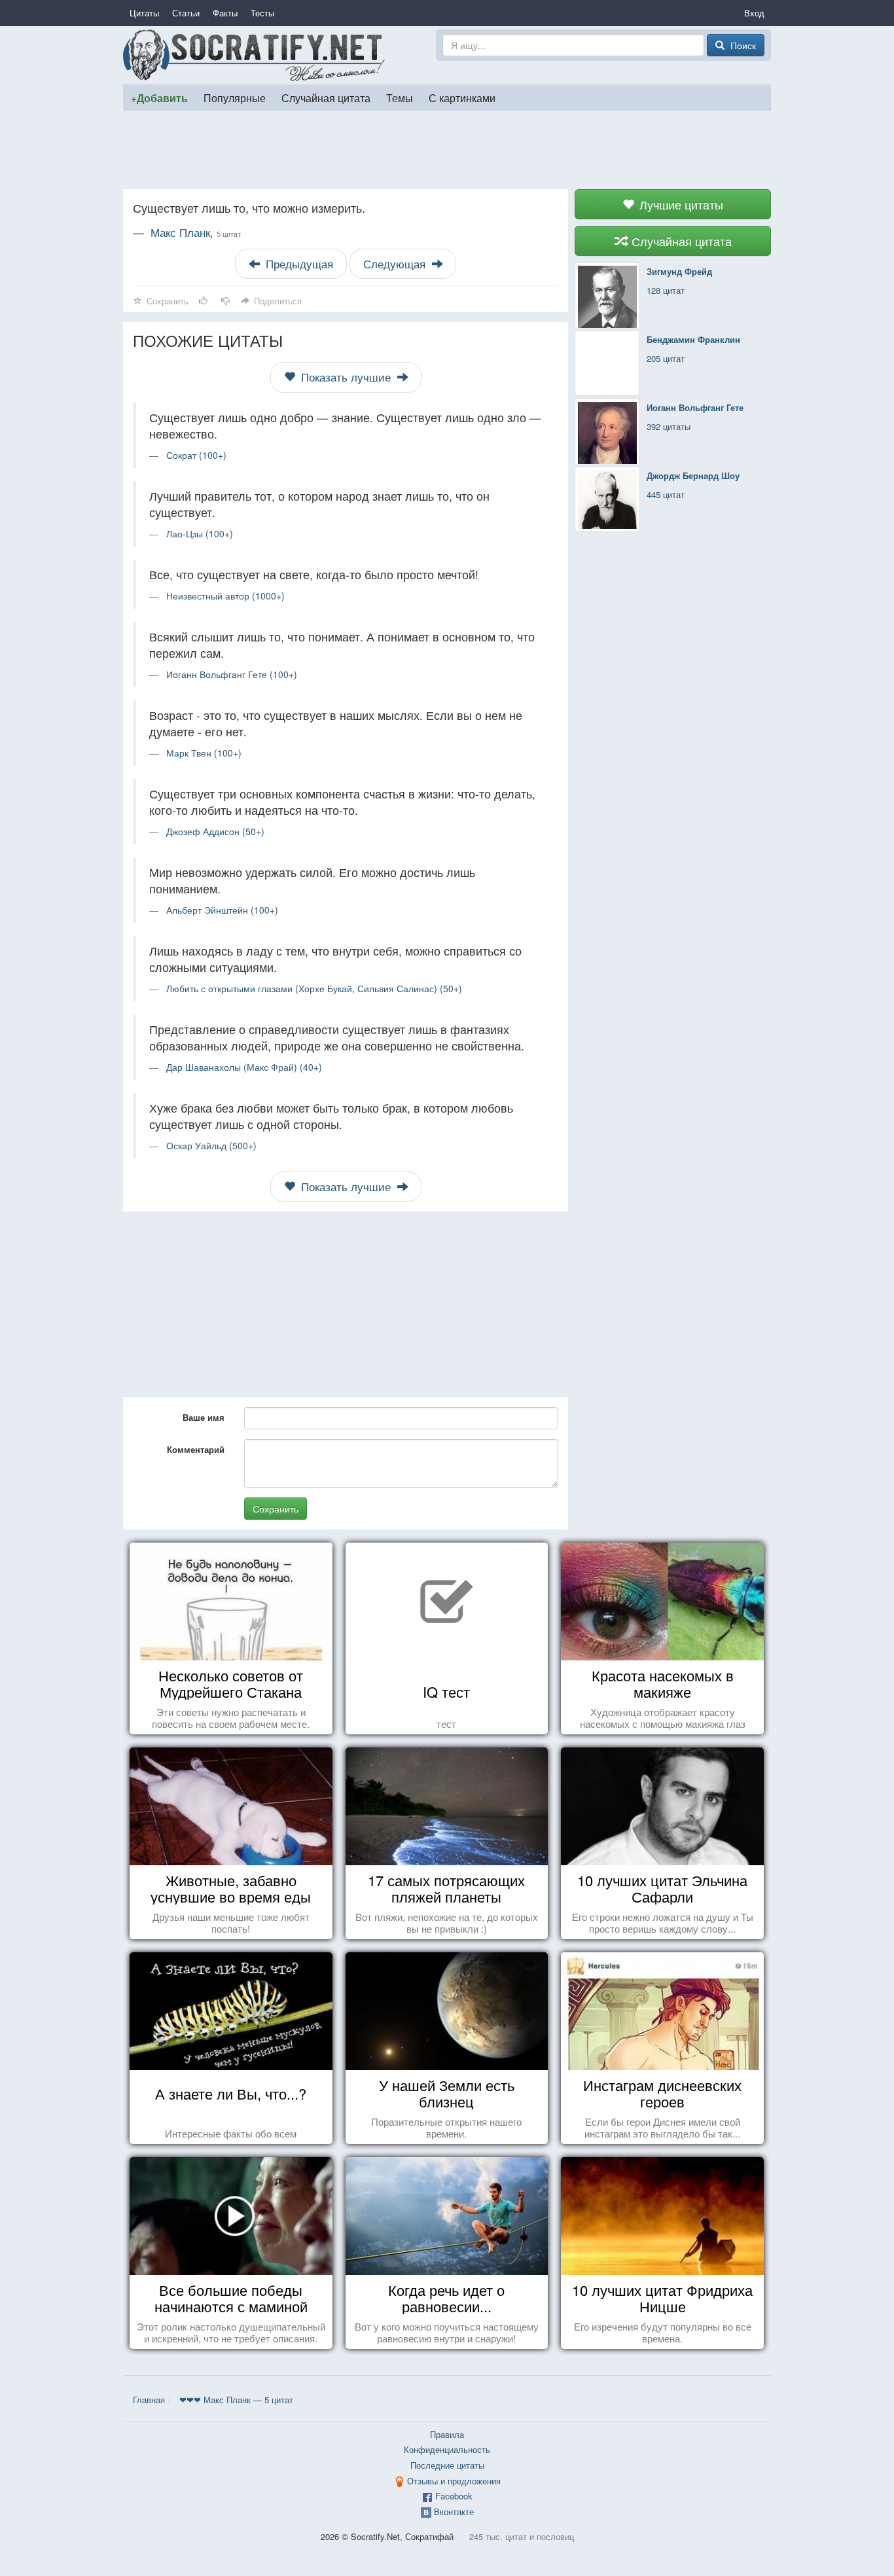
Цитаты (144, 13)
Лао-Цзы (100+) (200, 533)
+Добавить (159, 98)
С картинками (462, 98)
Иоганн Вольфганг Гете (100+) (232, 674)
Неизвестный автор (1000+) (225, 596)
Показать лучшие (346, 377)
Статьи (186, 13)
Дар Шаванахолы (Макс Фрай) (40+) (244, 1067)
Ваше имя (204, 1417)
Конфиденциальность (447, 2449)
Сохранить (276, 1509)
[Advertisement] (447, 150)
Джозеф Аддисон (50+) (215, 831)
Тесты (262, 13)
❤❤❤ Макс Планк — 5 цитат (236, 2400)
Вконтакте (454, 2512)
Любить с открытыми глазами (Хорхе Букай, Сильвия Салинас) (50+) (314, 988)
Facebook (454, 2496)
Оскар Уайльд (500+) (211, 1145)
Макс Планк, (196, 232)
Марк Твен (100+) (204, 753)
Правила (447, 2434)
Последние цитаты (447, 2465)
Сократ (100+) (196, 455)
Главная (149, 2400)
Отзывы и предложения (454, 2481)
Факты (225, 13)
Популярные (235, 98)
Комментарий (196, 1449)
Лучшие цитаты (680, 204)
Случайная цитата (326, 98)
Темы (400, 98)
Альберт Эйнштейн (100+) (222, 910)
